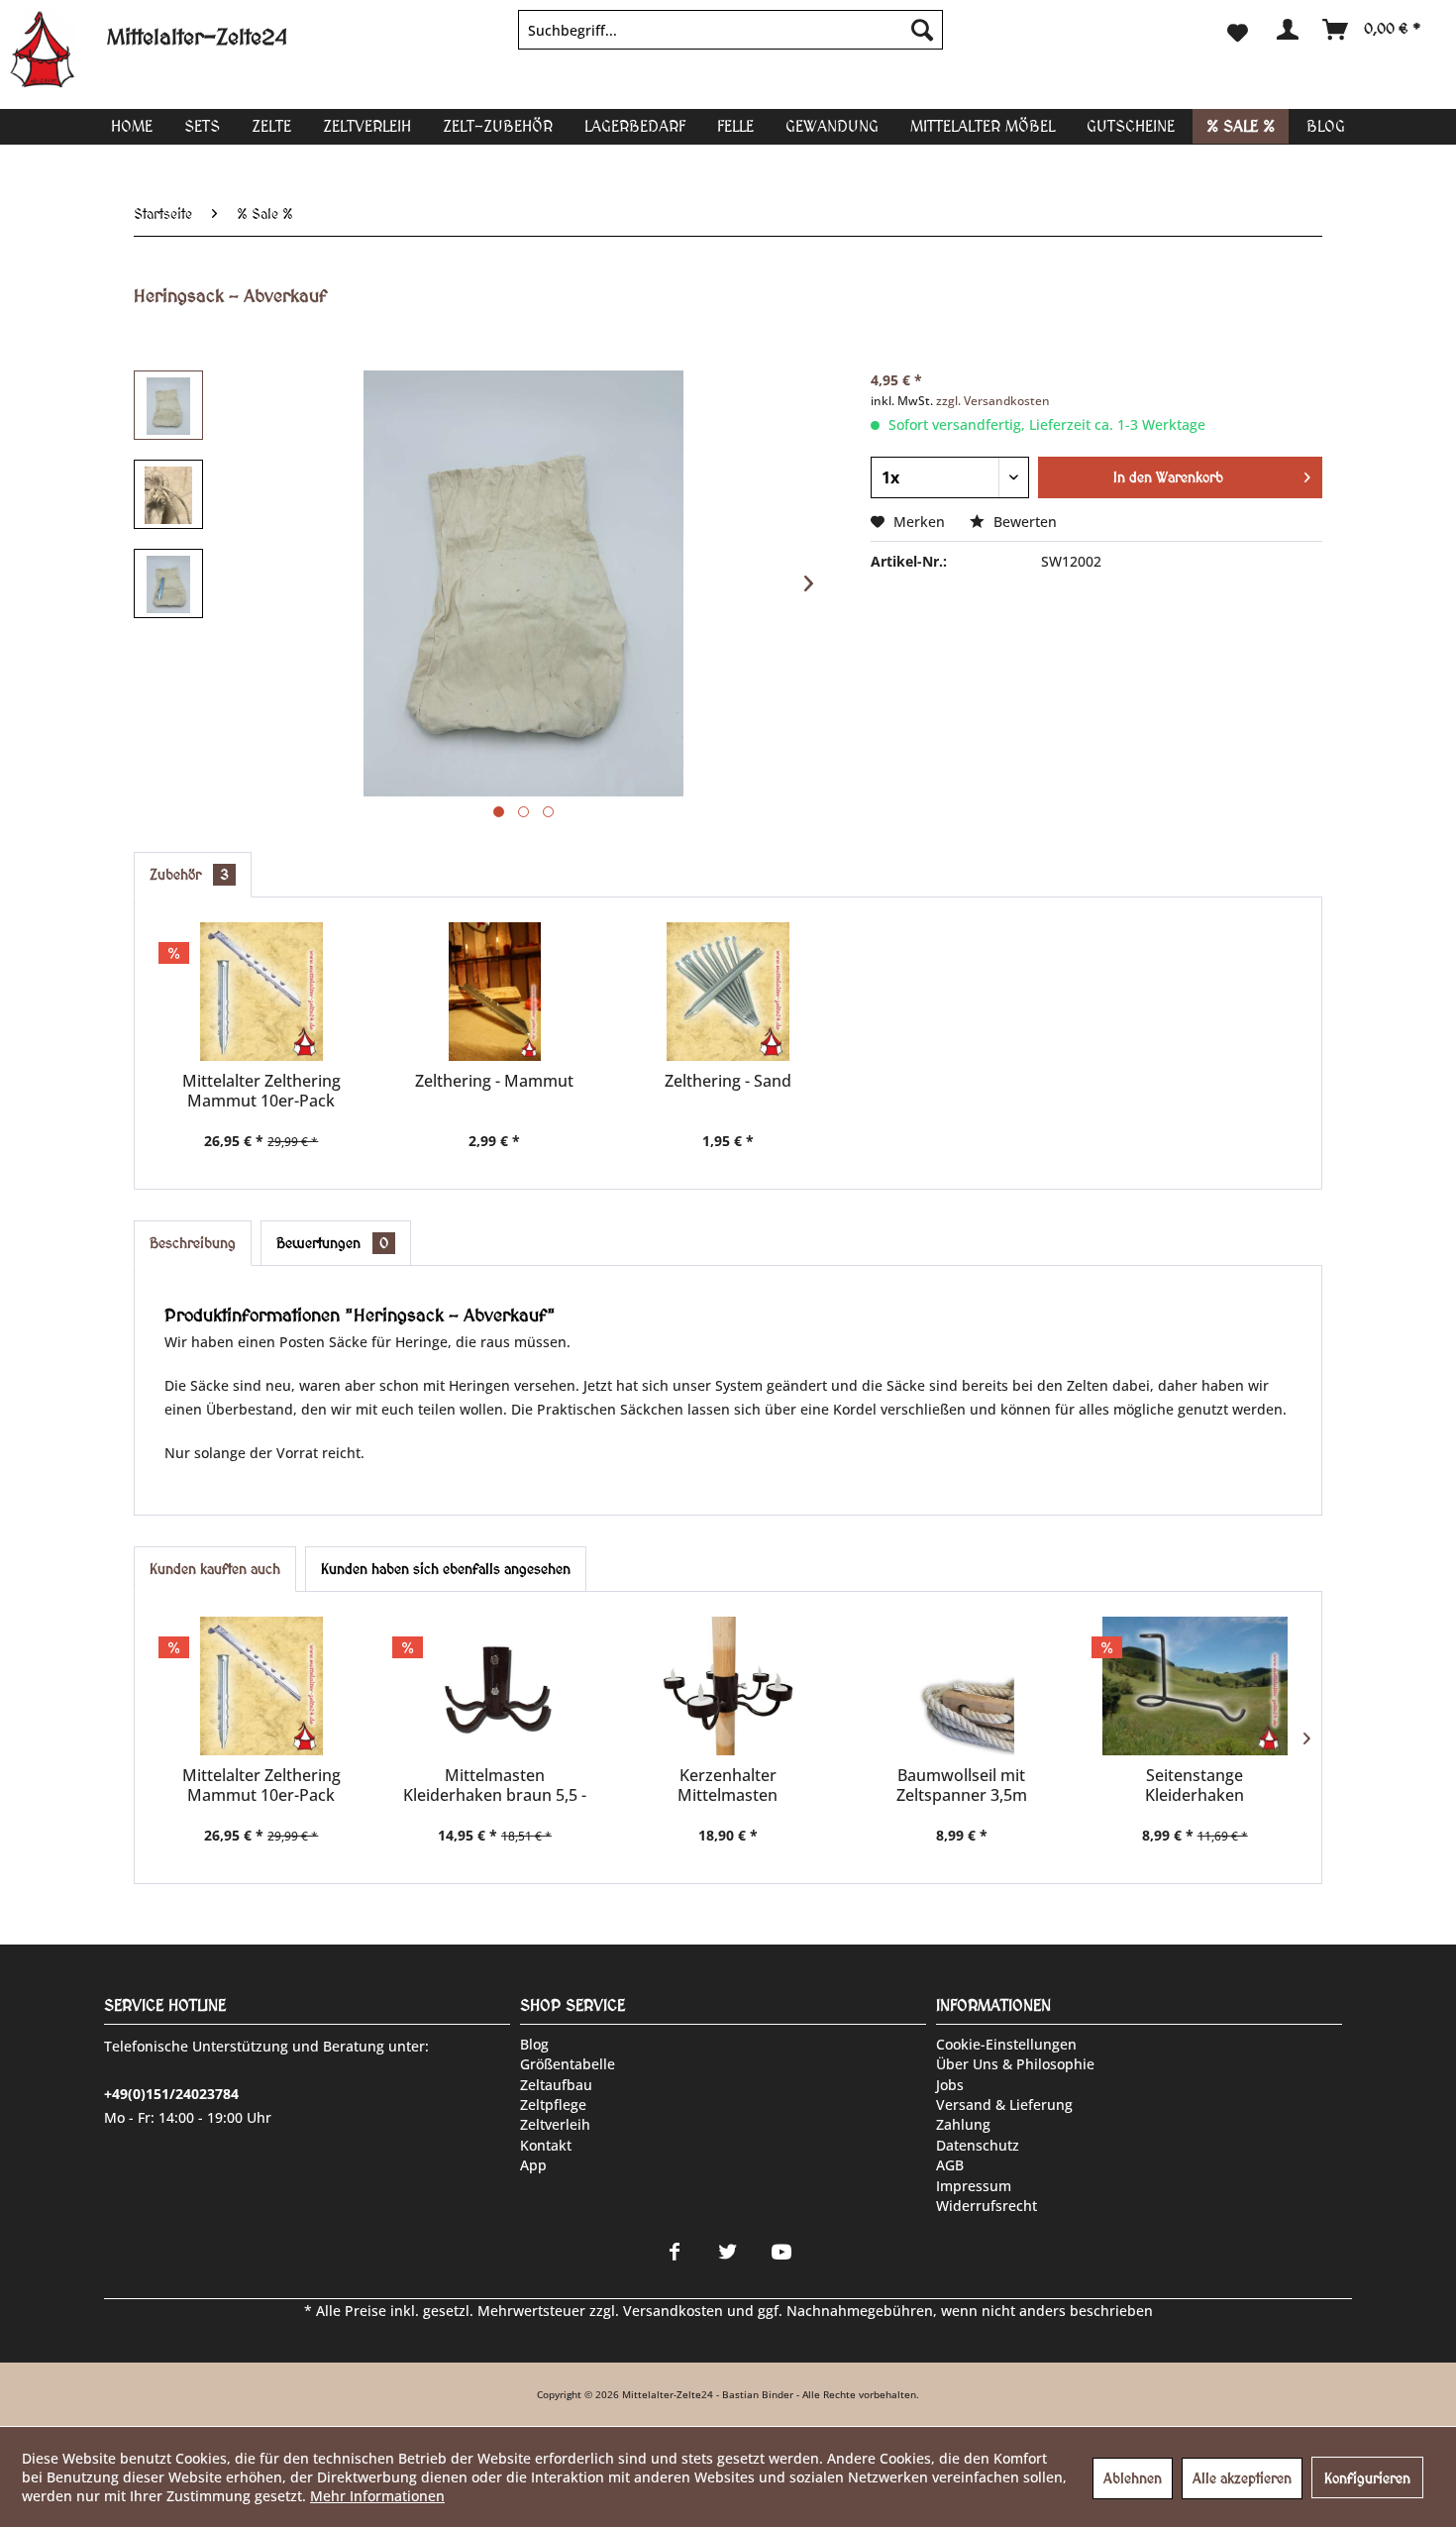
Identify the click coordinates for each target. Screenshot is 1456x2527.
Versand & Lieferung (1004, 2105)
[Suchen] (922, 30)
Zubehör (189, 875)
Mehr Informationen (377, 2496)
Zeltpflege (553, 2105)
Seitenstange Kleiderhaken (1195, 1785)
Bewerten (1023, 522)
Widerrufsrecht (987, 2206)
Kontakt (546, 2145)
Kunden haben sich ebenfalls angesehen (446, 1569)
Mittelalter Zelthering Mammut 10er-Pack (261, 1091)
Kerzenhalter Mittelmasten (728, 1785)
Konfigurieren (1367, 2478)
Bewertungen (332, 1243)
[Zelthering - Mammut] (495, 992)
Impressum (974, 2186)
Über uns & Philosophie (1015, 2064)
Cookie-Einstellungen (1006, 2044)
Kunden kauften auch (215, 1569)
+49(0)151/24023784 (171, 2094)
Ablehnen (1133, 2478)
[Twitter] (728, 2252)
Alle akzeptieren (1242, 2478)
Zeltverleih (555, 2124)
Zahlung (963, 2124)
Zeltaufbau (556, 2085)
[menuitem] (730, 30)
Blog (534, 2044)
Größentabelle (568, 2064)
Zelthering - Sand (728, 1081)
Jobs (950, 2085)
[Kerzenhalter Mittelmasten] (728, 1686)
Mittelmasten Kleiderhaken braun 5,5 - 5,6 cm (495, 1785)
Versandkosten (673, 2311)
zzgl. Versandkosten (993, 401)
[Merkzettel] (1238, 30)
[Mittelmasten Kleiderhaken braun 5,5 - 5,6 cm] (495, 1686)
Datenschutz (978, 2145)
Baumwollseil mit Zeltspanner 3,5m (962, 1785)
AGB (950, 2165)
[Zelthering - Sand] (728, 992)
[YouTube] (781, 2252)
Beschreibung (193, 1243)
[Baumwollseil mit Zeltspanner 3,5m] (962, 1686)
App (533, 2165)
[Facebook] (675, 2252)
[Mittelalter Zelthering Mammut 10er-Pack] (261, 992)
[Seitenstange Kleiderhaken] (1195, 1686)
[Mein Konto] (1286, 30)
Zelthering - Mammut (494, 1081)
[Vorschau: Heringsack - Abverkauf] (168, 405)
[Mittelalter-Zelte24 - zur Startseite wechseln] (58, 50)
